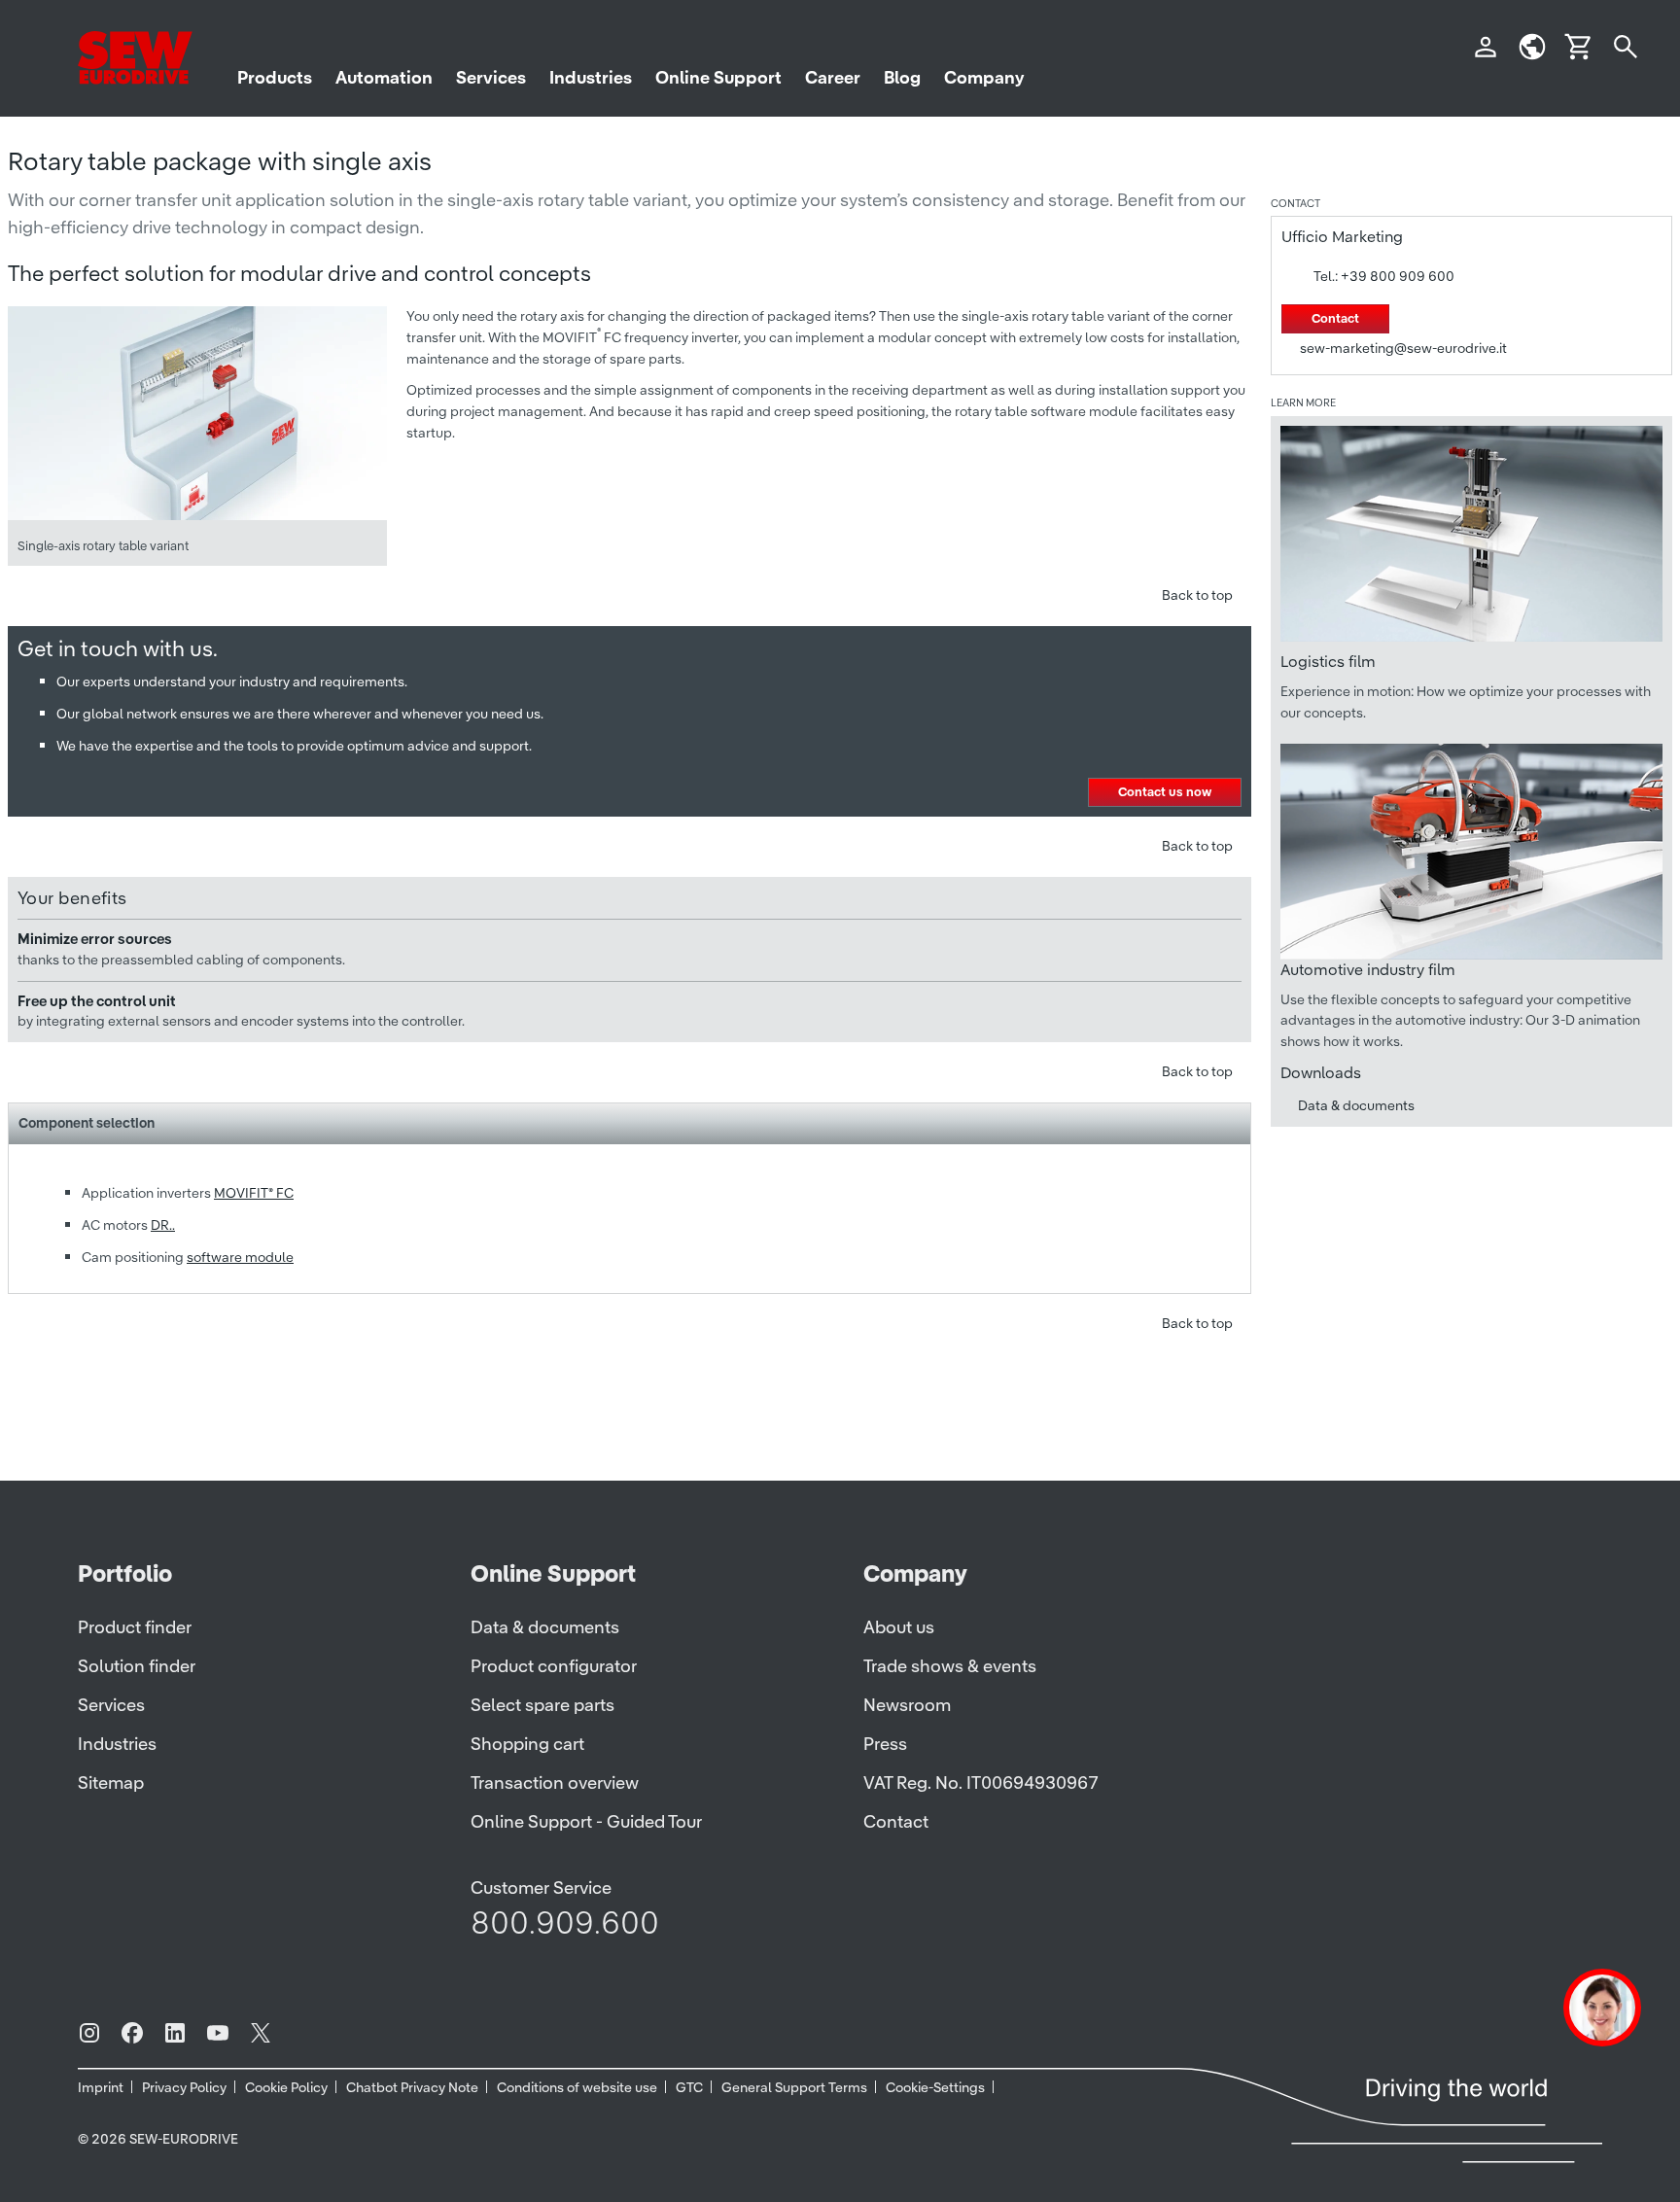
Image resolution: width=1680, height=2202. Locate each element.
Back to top (1197, 595)
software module (240, 1257)
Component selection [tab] (87, 1123)
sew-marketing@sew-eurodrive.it (1403, 348)
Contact (1335, 318)
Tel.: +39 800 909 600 (1384, 276)
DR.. (163, 1225)
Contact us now (1165, 792)
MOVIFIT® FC (254, 1193)
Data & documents (1356, 1105)
